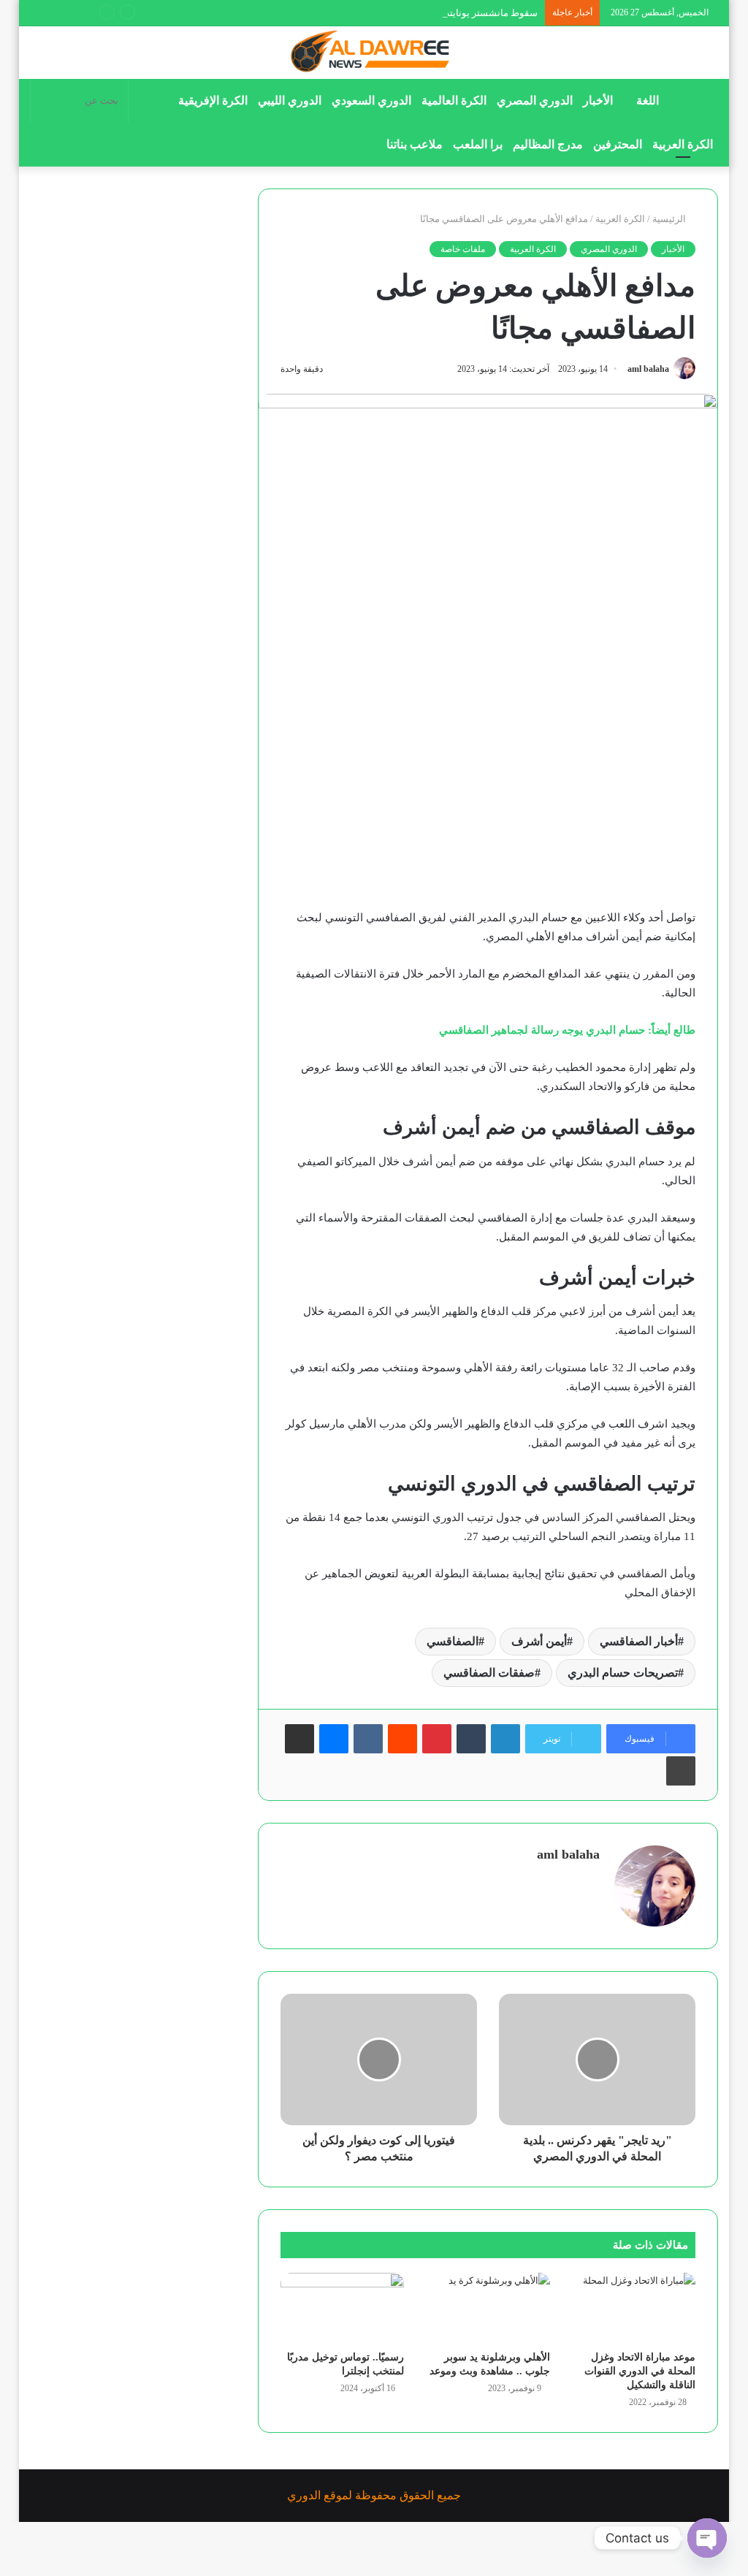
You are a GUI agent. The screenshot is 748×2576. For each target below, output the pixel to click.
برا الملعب (478, 144)
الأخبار (598, 100)
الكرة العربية (683, 144)
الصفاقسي (453, 1641)
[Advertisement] (488, 800)
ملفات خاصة (463, 249)
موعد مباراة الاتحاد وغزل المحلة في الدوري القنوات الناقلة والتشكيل (640, 2371)
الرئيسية (670, 219)
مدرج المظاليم (548, 144)
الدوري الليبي (290, 100)
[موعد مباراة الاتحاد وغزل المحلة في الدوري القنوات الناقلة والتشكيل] (634, 2308)
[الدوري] (374, 53)
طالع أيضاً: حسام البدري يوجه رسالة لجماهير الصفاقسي (567, 1030)
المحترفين (618, 144)
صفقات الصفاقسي (489, 1673)
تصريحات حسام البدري (623, 1673)
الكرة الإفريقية (213, 100)
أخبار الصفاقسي (639, 1641)
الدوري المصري (535, 100)
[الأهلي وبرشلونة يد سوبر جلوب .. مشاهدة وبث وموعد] (488, 2308)
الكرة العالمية (454, 100)
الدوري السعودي (371, 100)
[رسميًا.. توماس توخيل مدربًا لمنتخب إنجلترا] (343, 2308)
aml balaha (648, 369)
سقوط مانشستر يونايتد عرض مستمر (464, 13)
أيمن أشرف (539, 1641)
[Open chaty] (707, 2538)
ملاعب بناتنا (415, 144)
